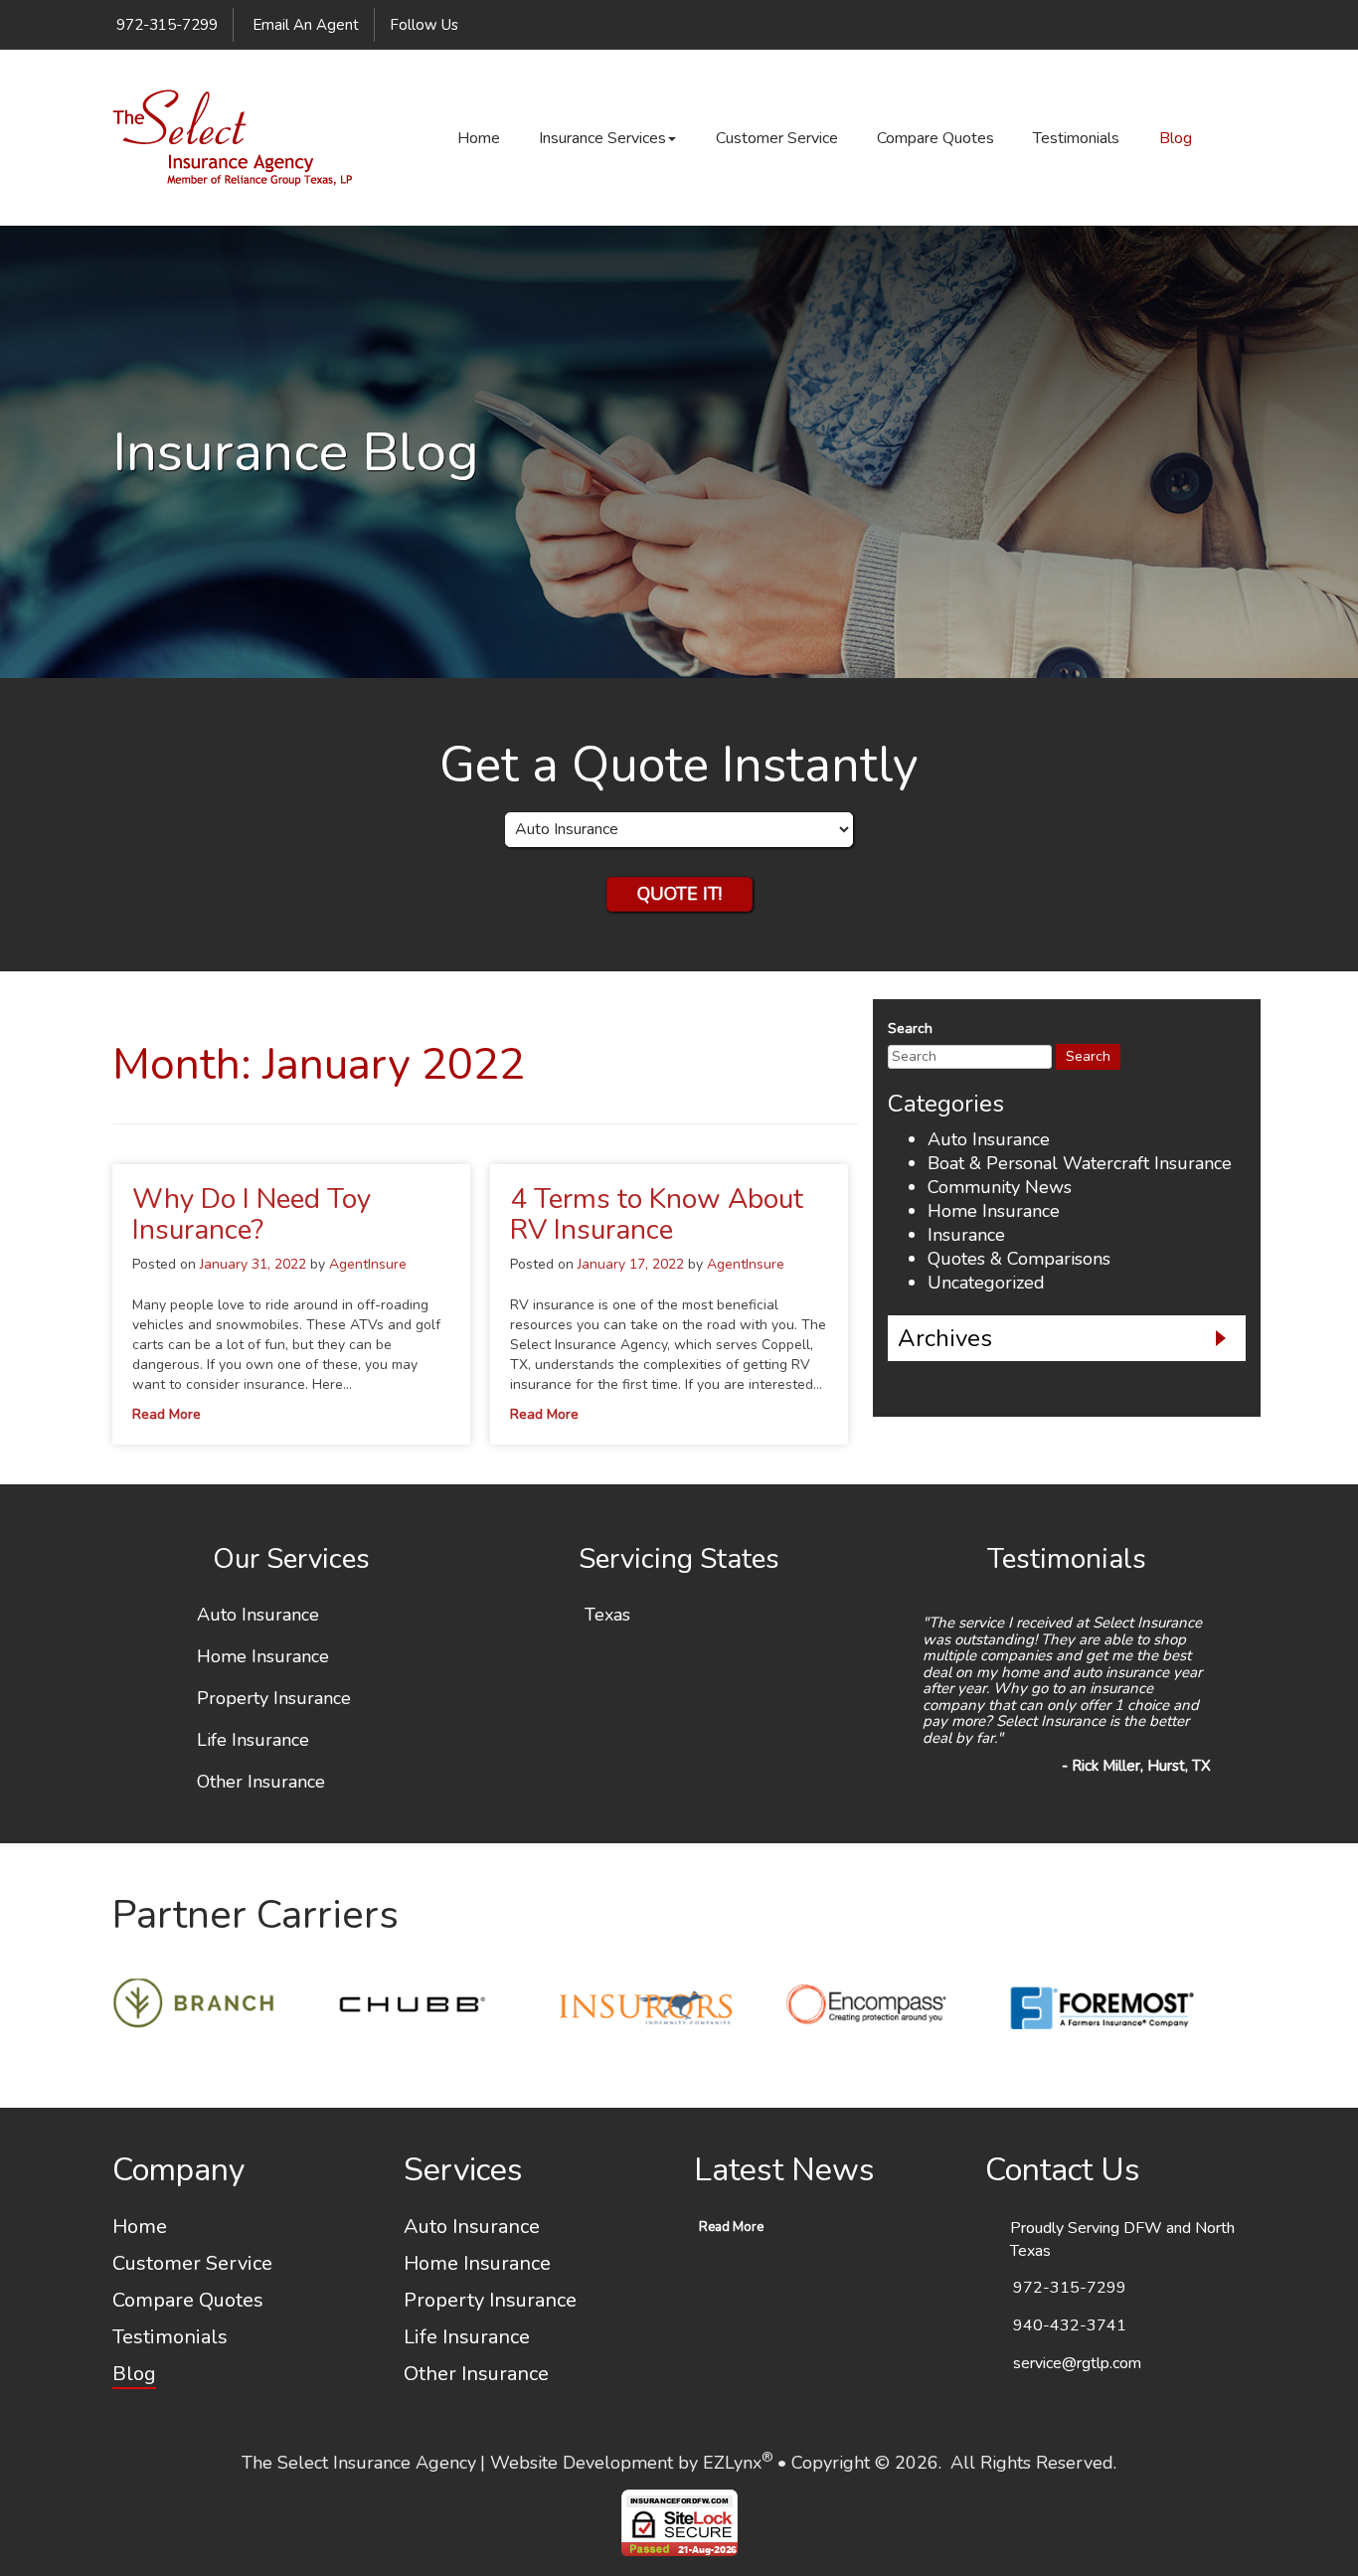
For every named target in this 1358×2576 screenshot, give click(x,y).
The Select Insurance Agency (359, 2463)
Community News (1000, 1187)
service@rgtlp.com (1077, 2363)
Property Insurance (274, 1699)
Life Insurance (253, 1741)
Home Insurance (994, 1211)
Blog (1176, 138)
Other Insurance (261, 1783)
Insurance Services (602, 138)
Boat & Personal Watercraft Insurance (1080, 1163)
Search (910, 1029)
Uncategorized (986, 1283)
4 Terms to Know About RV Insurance (657, 1214)
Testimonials (1076, 138)
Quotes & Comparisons (1019, 1259)
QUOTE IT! (679, 894)
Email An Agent (304, 25)
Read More (167, 1414)
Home (479, 138)
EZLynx (732, 2463)
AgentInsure (368, 1264)
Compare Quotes (935, 138)
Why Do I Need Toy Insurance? (252, 1214)
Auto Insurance (989, 1139)
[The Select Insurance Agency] (232, 138)
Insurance (966, 1235)
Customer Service (777, 138)
